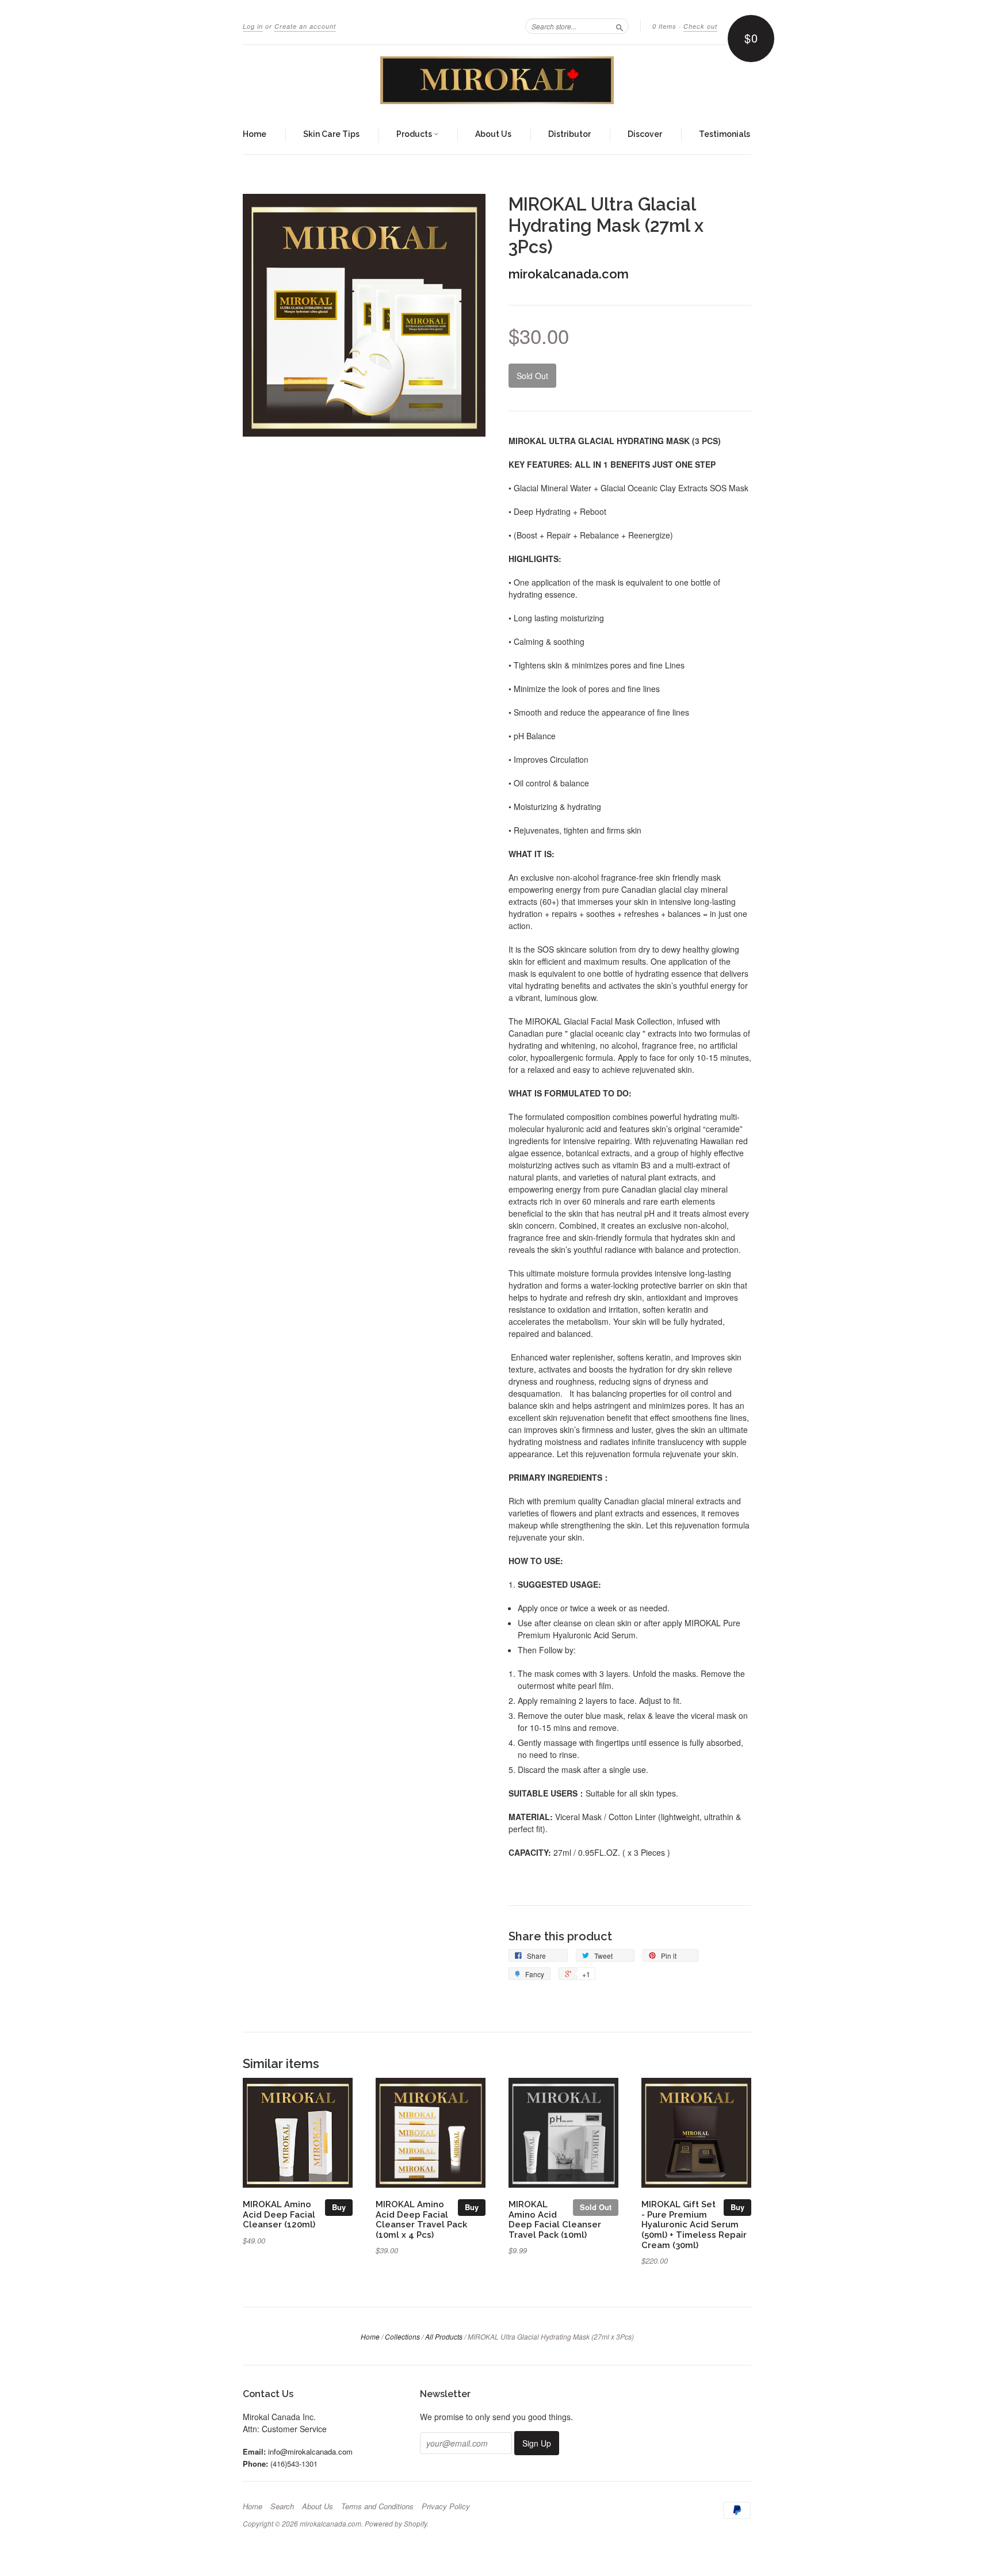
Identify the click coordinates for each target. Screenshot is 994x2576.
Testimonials (725, 134)
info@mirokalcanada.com (310, 2451)
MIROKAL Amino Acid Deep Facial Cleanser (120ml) (279, 2214)
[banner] (497, 80)
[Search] (620, 26)
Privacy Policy (446, 2506)
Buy (339, 2207)
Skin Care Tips (331, 134)
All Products (444, 2336)
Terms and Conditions (377, 2506)
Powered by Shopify (396, 2523)
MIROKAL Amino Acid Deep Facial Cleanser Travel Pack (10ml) (555, 2219)
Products (415, 134)
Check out (700, 26)
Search (282, 2506)
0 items (664, 26)
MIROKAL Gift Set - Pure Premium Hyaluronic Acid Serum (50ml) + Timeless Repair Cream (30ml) (694, 2225)
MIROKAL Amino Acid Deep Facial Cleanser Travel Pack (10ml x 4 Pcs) (421, 2219)
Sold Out (596, 2207)
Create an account (305, 26)
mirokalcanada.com (569, 274)
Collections (402, 2336)
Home (255, 134)
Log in (253, 26)
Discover (645, 134)
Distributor (569, 134)
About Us (493, 134)
